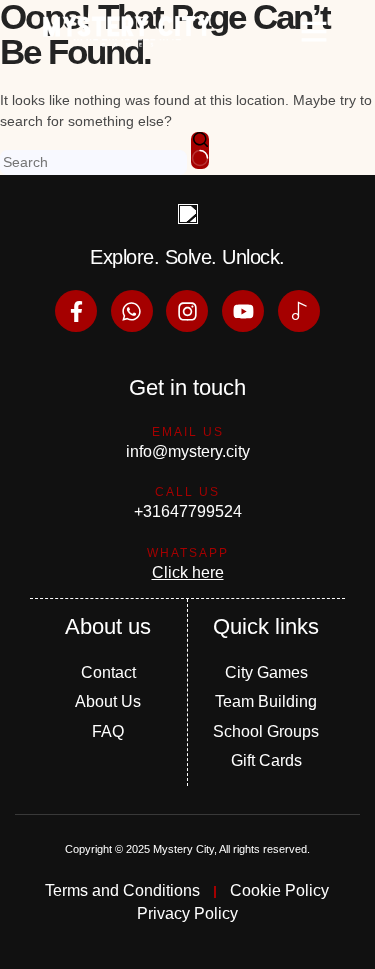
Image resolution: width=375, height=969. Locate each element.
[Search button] (200, 150)
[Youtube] (243, 311)
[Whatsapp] (132, 311)
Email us (188, 432)
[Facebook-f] (76, 311)
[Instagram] (187, 311)
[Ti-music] (299, 311)
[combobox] (93, 162)
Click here (188, 572)
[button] (314, 31)
